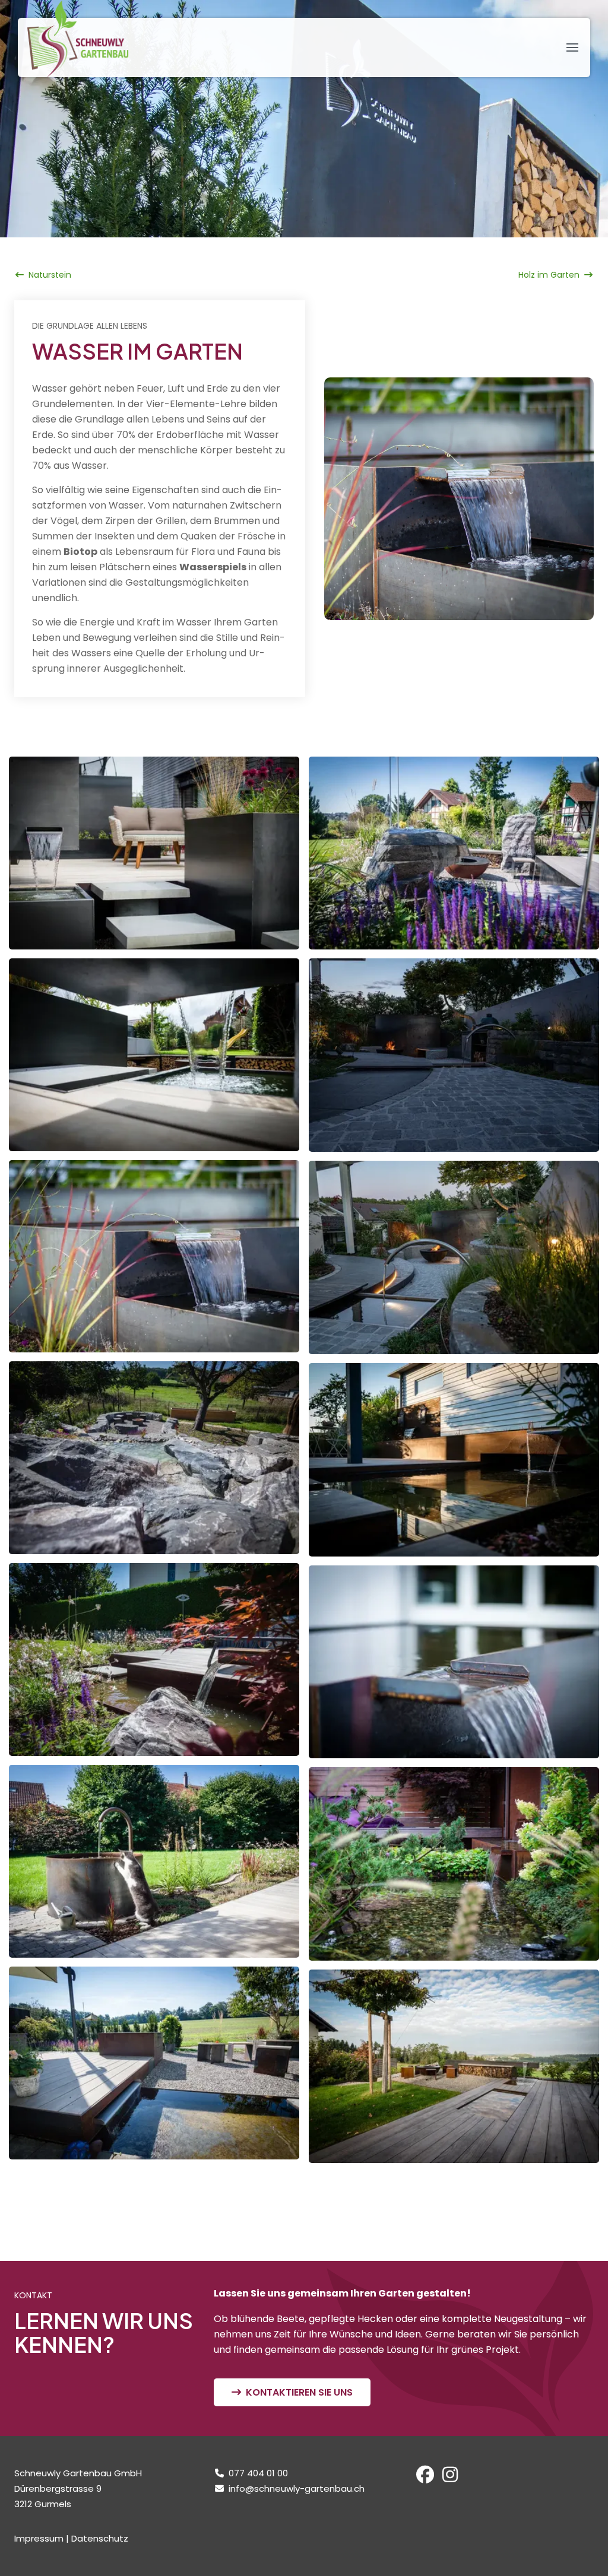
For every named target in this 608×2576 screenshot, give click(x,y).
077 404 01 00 (258, 2473)
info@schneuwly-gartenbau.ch (297, 2488)
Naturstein (50, 275)
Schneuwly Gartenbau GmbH (78, 39)
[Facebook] (425, 2478)
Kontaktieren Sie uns (299, 2392)
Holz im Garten (549, 275)
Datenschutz (100, 2538)
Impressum (39, 2538)
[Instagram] (450, 2478)
